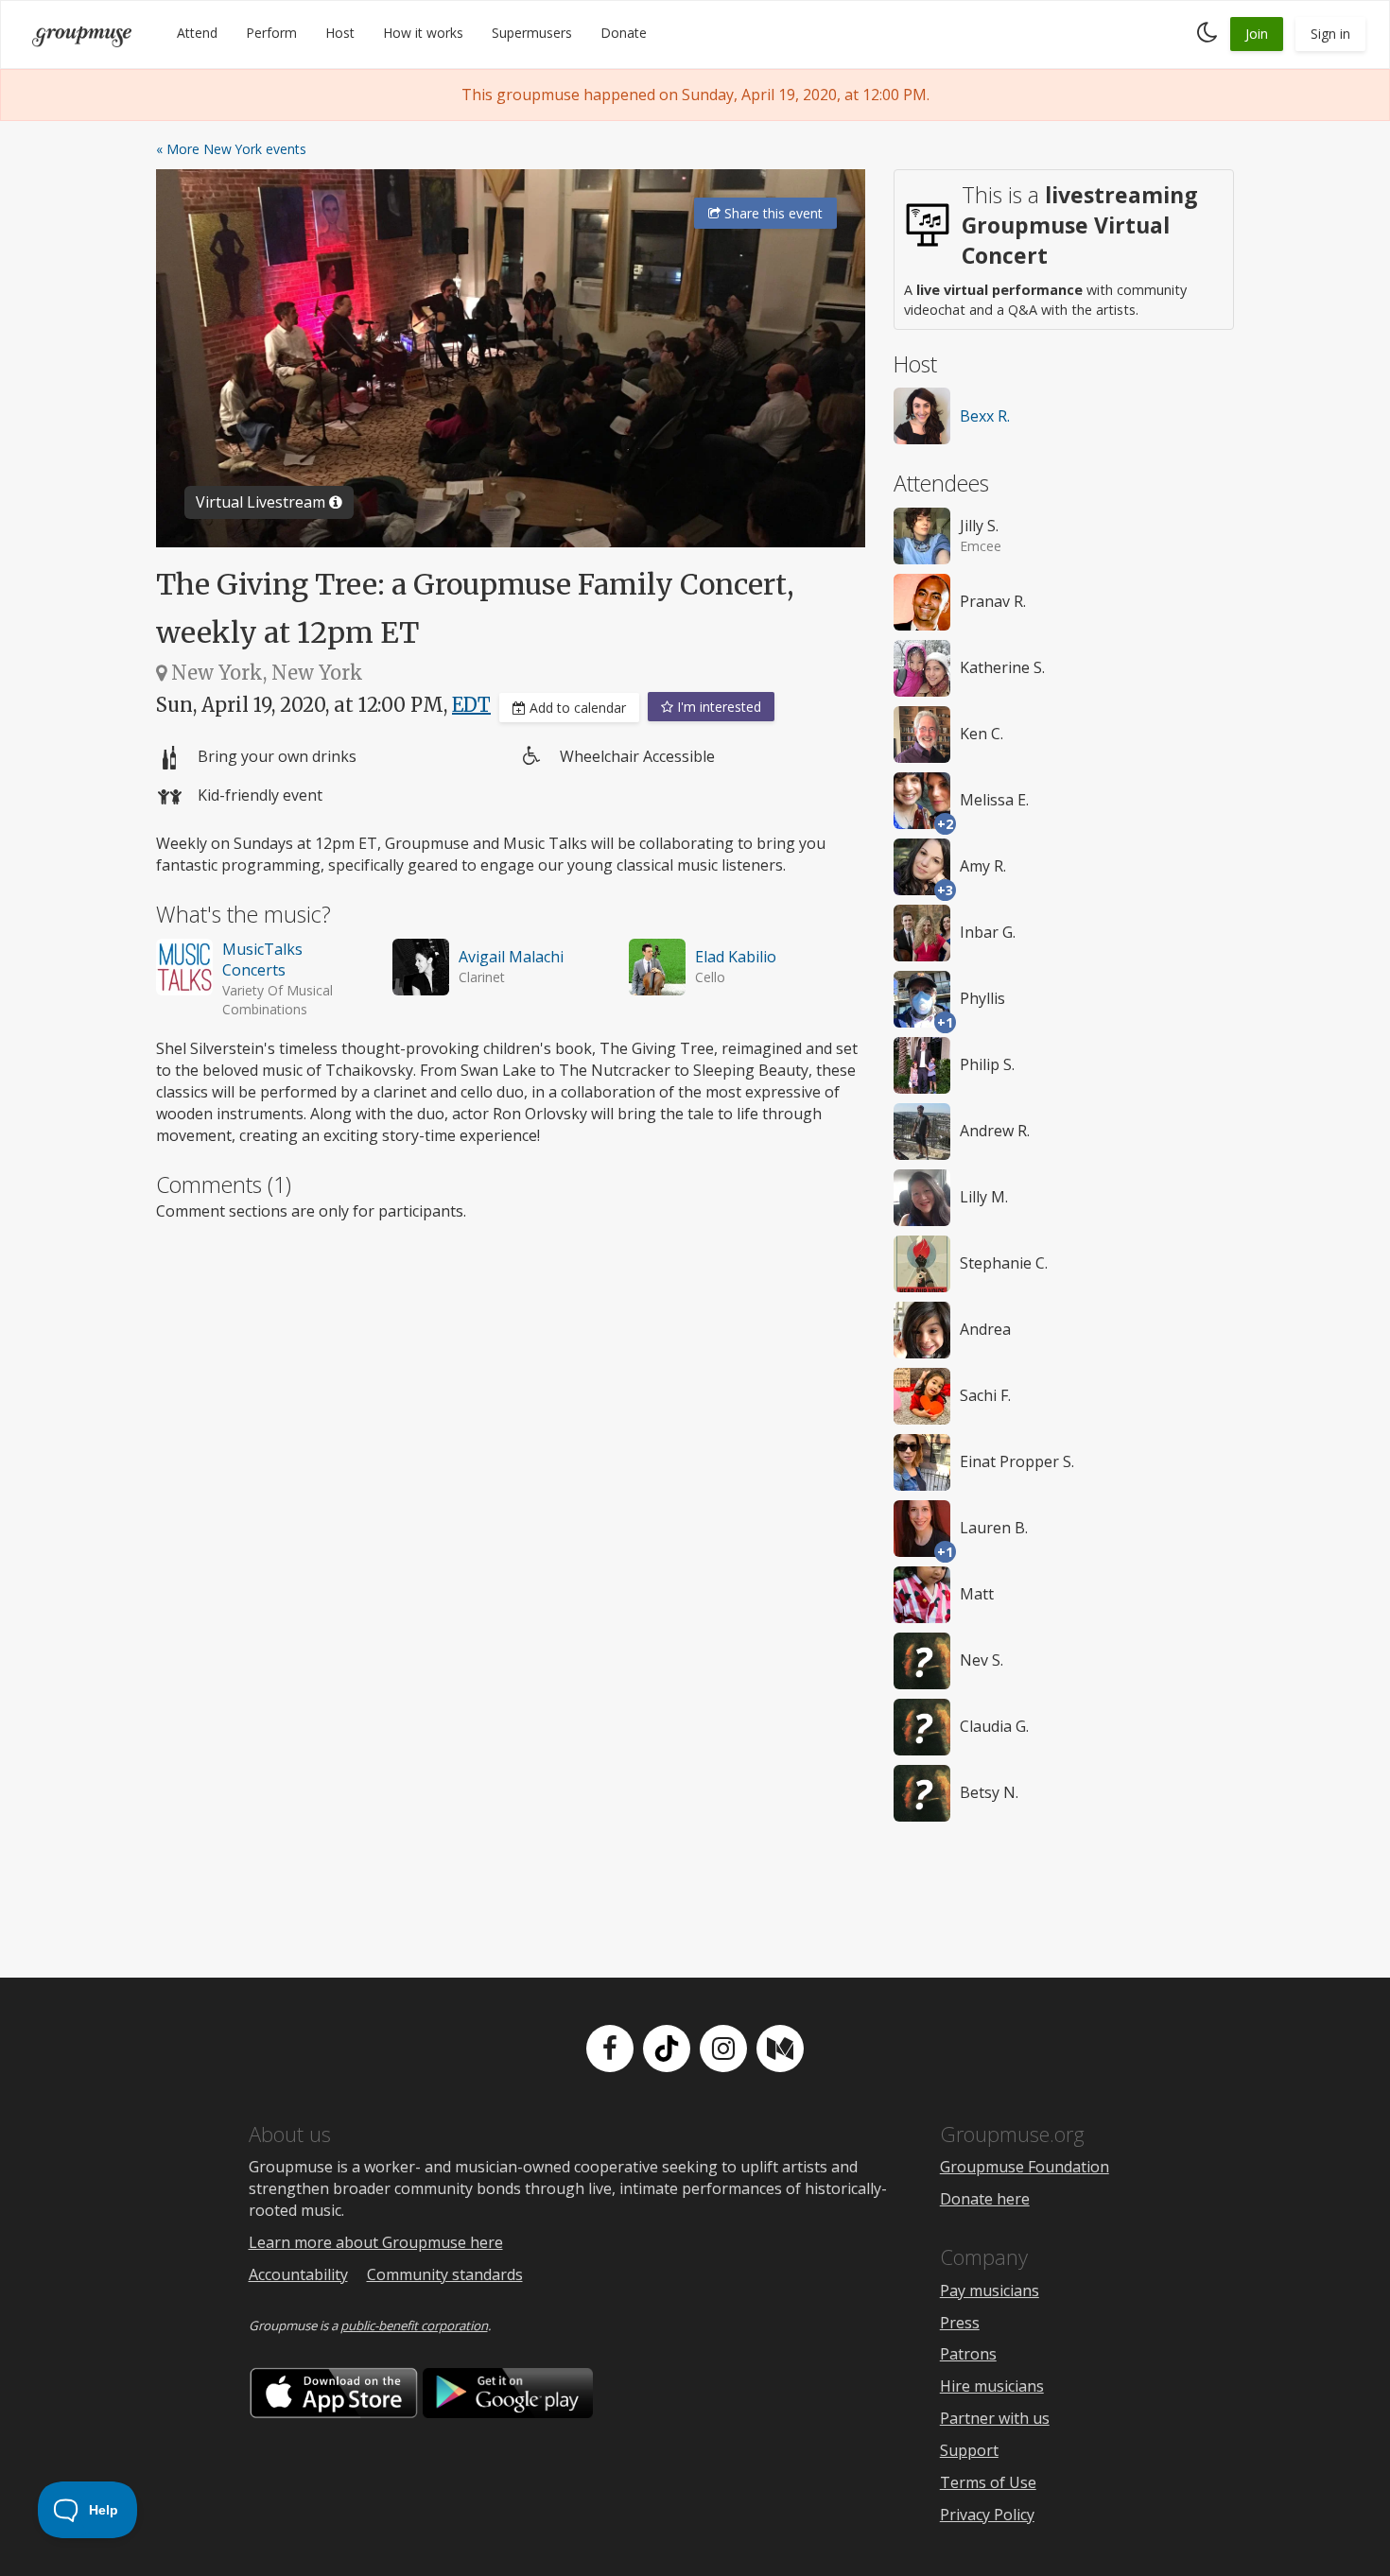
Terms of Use (988, 2482)
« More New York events (231, 149)
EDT (471, 705)
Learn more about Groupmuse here (376, 2242)
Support (969, 2450)
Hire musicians (992, 2386)
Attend (197, 33)
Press (960, 2323)
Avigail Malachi (511, 957)
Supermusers (532, 33)
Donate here (985, 2199)
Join (1257, 34)
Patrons (968, 2354)
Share (772, 213)
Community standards (445, 2274)
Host (340, 33)
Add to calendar (576, 708)
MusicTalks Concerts (262, 960)
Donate (624, 33)
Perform (271, 33)
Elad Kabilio (736, 957)
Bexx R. (985, 416)
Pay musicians (990, 2291)
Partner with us (995, 2418)
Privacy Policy (987, 2515)
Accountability (298, 2274)
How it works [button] (423, 33)
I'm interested (717, 707)
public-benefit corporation (414, 2325)
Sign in (1330, 34)
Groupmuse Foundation (1025, 2167)
